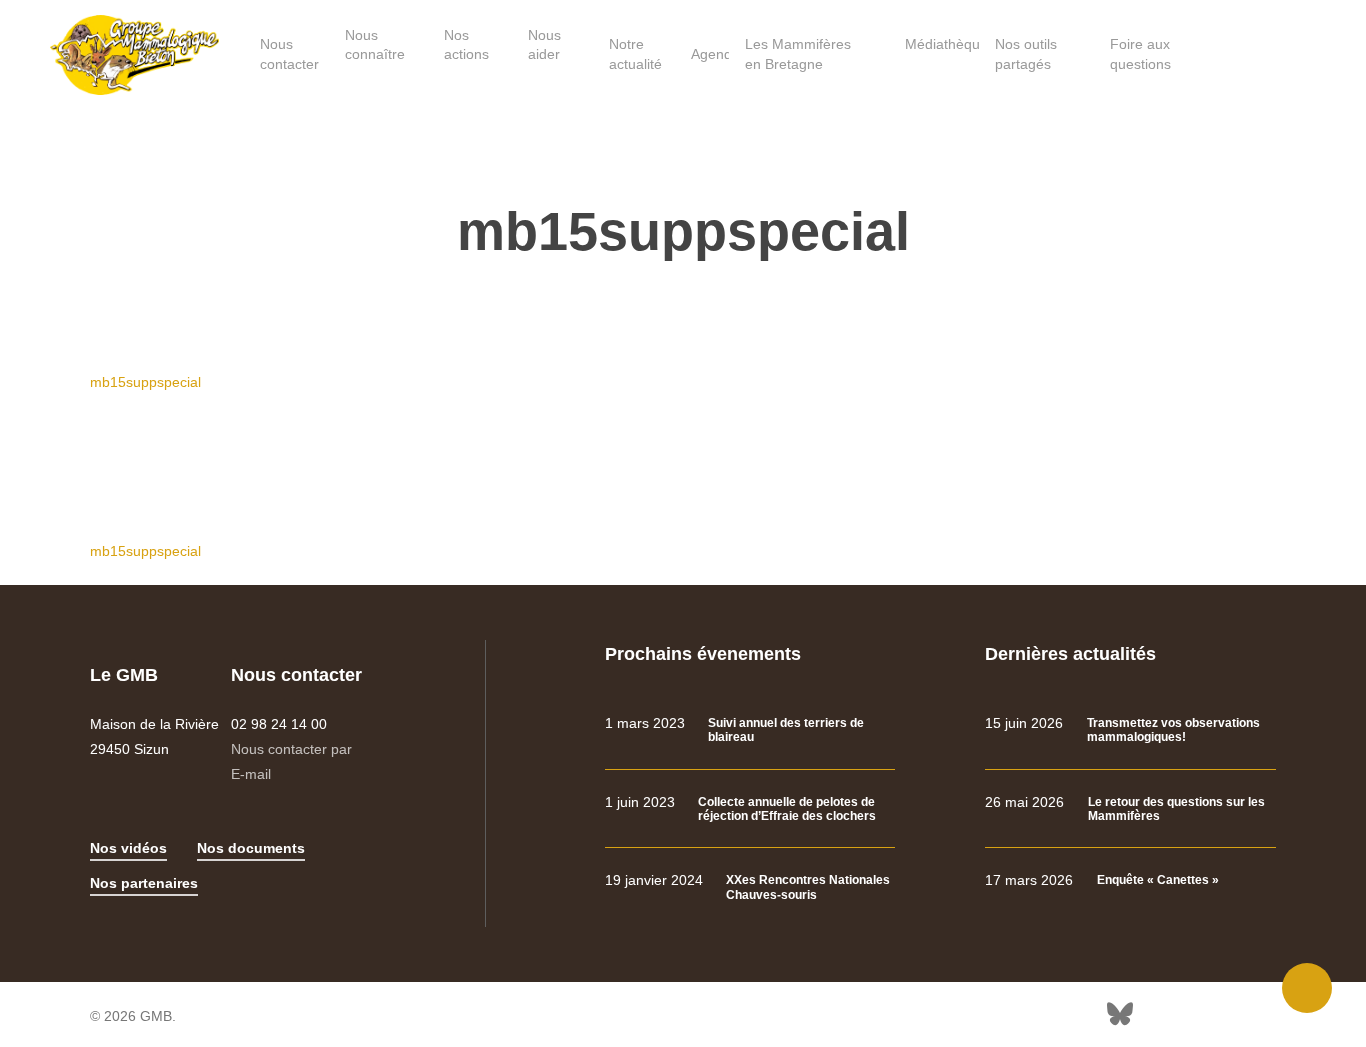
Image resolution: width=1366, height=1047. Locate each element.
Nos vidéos (128, 848)
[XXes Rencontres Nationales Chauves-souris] (750, 887)
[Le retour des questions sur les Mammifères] (1130, 809)
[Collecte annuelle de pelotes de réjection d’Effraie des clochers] (750, 809)
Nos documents (251, 848)
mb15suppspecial (145, 382)
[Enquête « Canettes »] (1130, 880)
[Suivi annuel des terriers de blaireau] (750, 730)
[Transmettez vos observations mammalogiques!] (1130, 730)
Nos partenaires (144, 883)
